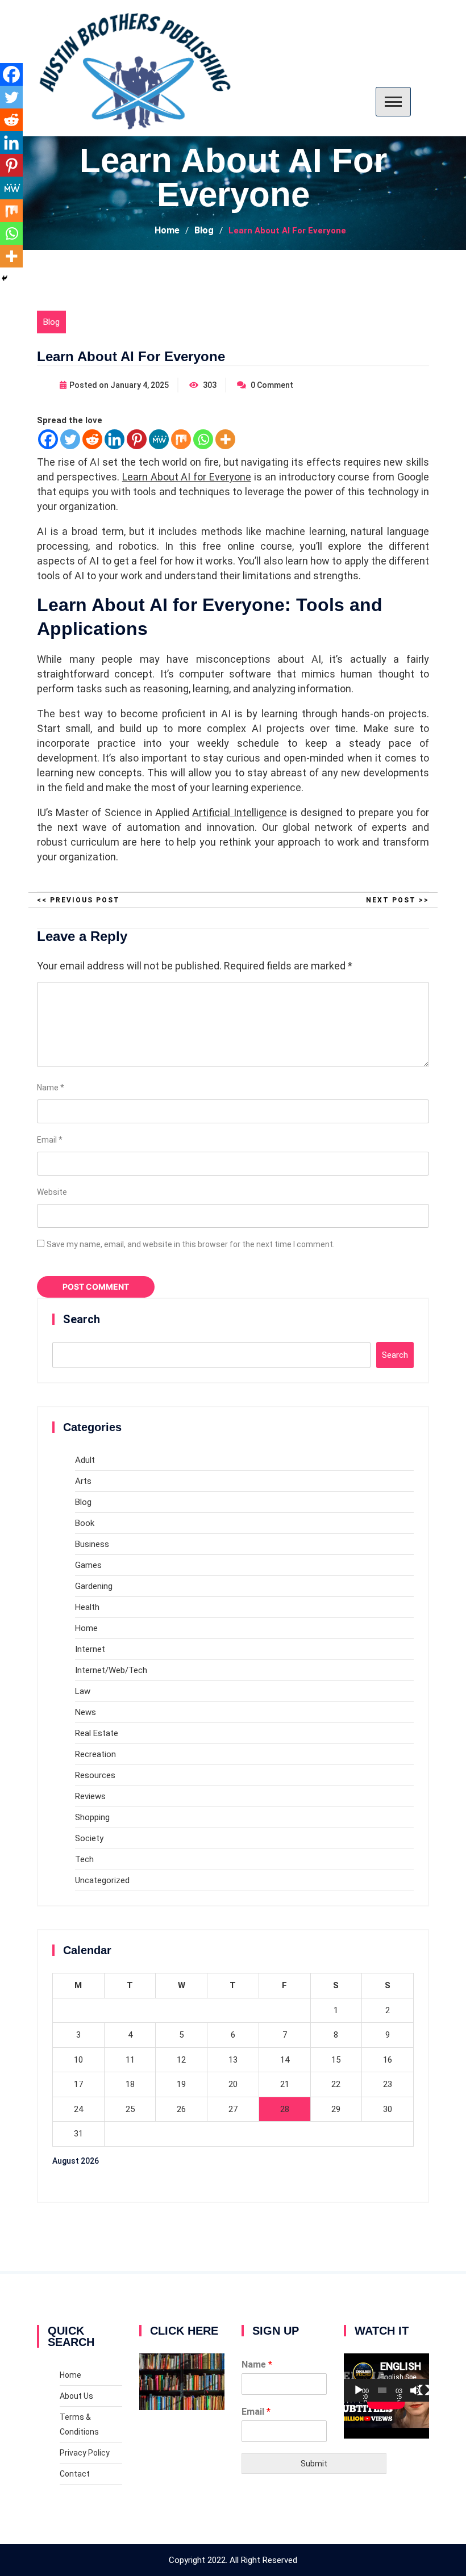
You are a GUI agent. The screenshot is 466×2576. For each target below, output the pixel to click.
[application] (386, 2377)
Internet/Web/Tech (111, 1670)
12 (181, 2060)
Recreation (95, 1754)
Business (92, 1544)
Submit (314, 2464)
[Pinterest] (137, 439)
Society (89, 1838)
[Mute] (415, 2390)
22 (336, 2084)
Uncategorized (102, 1880)
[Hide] (5, 278)
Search (82, 1319)
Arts (83, 1481)
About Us (76, 2396)
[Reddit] (92, 439)
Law (83, 1691)
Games (88, 1565)
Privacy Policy (85, 2453)
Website (52, 1192)
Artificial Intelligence (239, 812)
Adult (85, 1460)
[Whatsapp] (203, 439)
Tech (84, 1859)
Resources (95, 1775)
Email (50, 1140)
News (86, 1712)
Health (87, 1607)
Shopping (92, 1817)
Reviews (90, 1796)
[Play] (359, 2390)
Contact (75, 2474)
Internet (90, 1649)
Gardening (94, 1586)
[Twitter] (70, 439)
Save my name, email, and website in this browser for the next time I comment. (191, 1244)
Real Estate (97, 1733)
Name (51, 1088)
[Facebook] (48, 439)
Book (85, 1523)
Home (86, 1628)
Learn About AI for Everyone (187, 477)
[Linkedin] (115, 439)
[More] (225, 439)
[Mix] (181, 439)
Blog (51, 322)
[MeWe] (159, 439)
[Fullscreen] (424, 2390)
